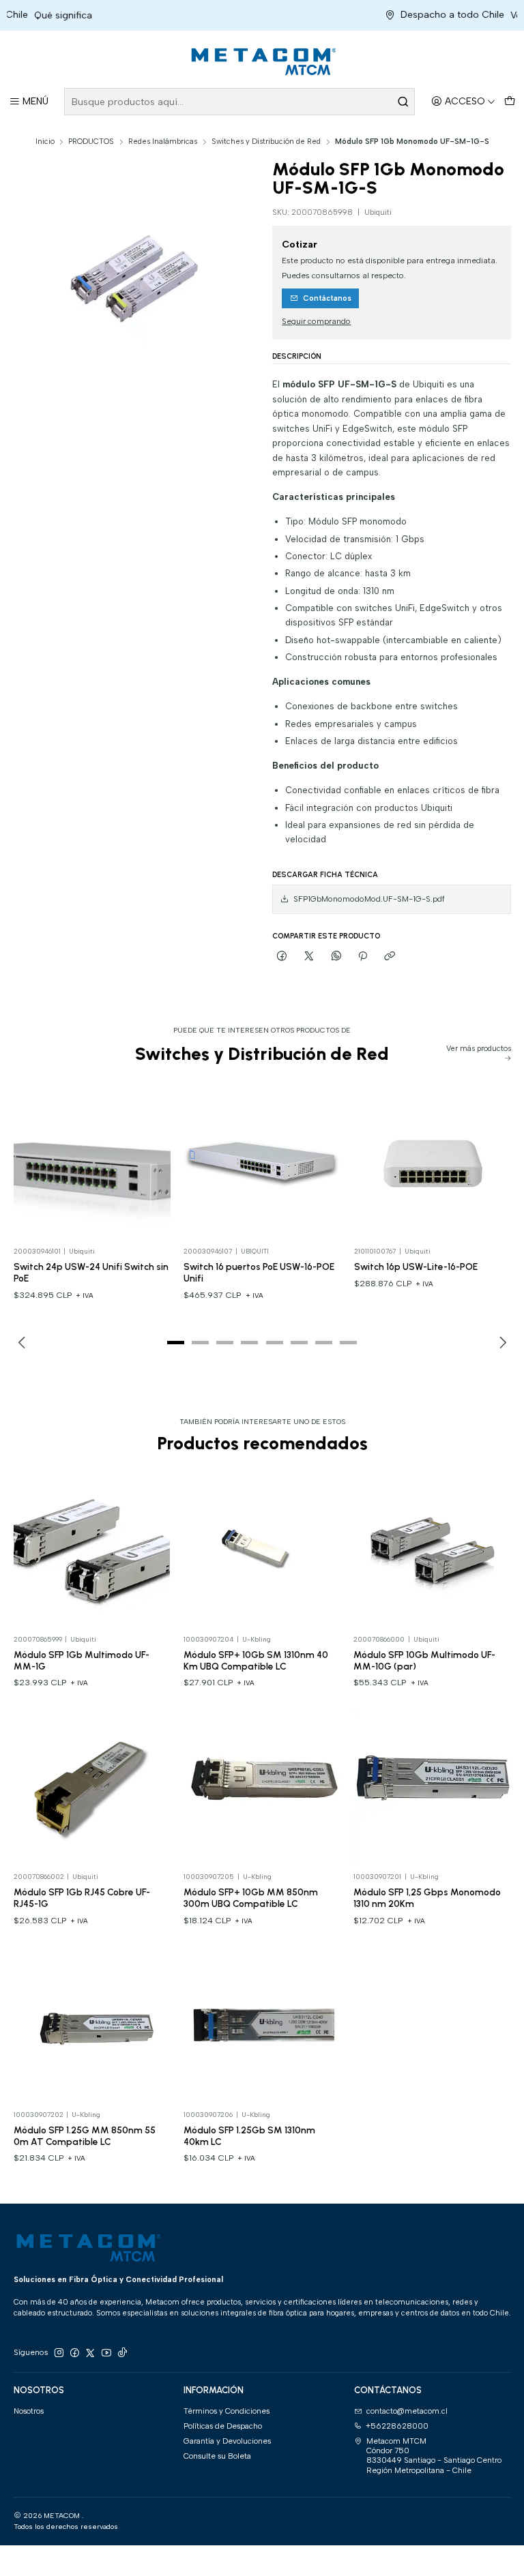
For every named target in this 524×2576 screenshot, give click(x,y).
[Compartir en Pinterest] (363, 956)
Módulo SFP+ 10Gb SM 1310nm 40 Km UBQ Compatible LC (256, 1660)
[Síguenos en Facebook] (74, 2353)
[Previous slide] (24, 1343)
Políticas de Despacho (223, 2426)
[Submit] (403, 102)
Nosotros (29, 2411)
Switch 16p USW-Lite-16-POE (416, 1267)
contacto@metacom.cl (407, 2411)
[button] (175, 1343)
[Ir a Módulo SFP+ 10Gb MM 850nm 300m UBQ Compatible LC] (262, 1787)
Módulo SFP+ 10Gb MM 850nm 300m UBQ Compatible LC (251, 1898)
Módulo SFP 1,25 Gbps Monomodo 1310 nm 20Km (427, 1898)
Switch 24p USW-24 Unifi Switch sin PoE (91, 1272)
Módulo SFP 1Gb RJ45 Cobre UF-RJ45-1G (82, 1898)
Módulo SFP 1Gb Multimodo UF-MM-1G (82, 1660)
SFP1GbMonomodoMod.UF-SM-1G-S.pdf (369, 899)
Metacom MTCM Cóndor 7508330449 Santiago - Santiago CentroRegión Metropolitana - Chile (434, 2456)
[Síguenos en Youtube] (106, 2353)
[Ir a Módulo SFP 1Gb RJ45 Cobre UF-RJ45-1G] (92, 1787)
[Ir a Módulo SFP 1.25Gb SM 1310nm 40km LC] (262, 2025)
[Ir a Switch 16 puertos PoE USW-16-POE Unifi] (262, 1161)
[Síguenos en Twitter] (90, 2353)
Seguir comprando (316, 322)
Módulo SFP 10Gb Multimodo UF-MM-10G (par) (424, 1660)
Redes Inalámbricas (163, 142)
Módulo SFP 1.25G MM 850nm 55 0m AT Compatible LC (85, 2136)
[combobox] (239, 102)
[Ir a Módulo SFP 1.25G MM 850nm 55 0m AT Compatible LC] (92, 2025)
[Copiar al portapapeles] (390, 956)
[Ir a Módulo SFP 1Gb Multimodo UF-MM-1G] (92, 1550)
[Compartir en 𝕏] (309, 956)
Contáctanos (327, 298)
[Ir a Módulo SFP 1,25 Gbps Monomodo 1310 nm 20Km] (432, 1787)
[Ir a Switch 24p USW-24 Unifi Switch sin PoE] (92, 1161)
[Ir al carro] (509, 102)
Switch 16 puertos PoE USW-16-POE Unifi (259, 1272)
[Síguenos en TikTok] (122, 2353)
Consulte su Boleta (217, 2456)
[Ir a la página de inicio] (262, 61)
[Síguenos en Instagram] (59, 2353)
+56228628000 (397, 2426)
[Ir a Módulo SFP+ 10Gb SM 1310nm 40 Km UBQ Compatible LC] (262, 1550)
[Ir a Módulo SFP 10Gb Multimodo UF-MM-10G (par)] (432, 1550)
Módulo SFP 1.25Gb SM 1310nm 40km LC (249, 2136)
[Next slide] (501, 1343)
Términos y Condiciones (227, 2411)
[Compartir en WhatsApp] (336, 956)
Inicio (45, 142)
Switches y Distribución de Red (266, 142)
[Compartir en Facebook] (282, 956)
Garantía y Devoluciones (227, 2441)
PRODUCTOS (91, 142)
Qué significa (39, 15)
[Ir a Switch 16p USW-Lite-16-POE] (433, 1161)
